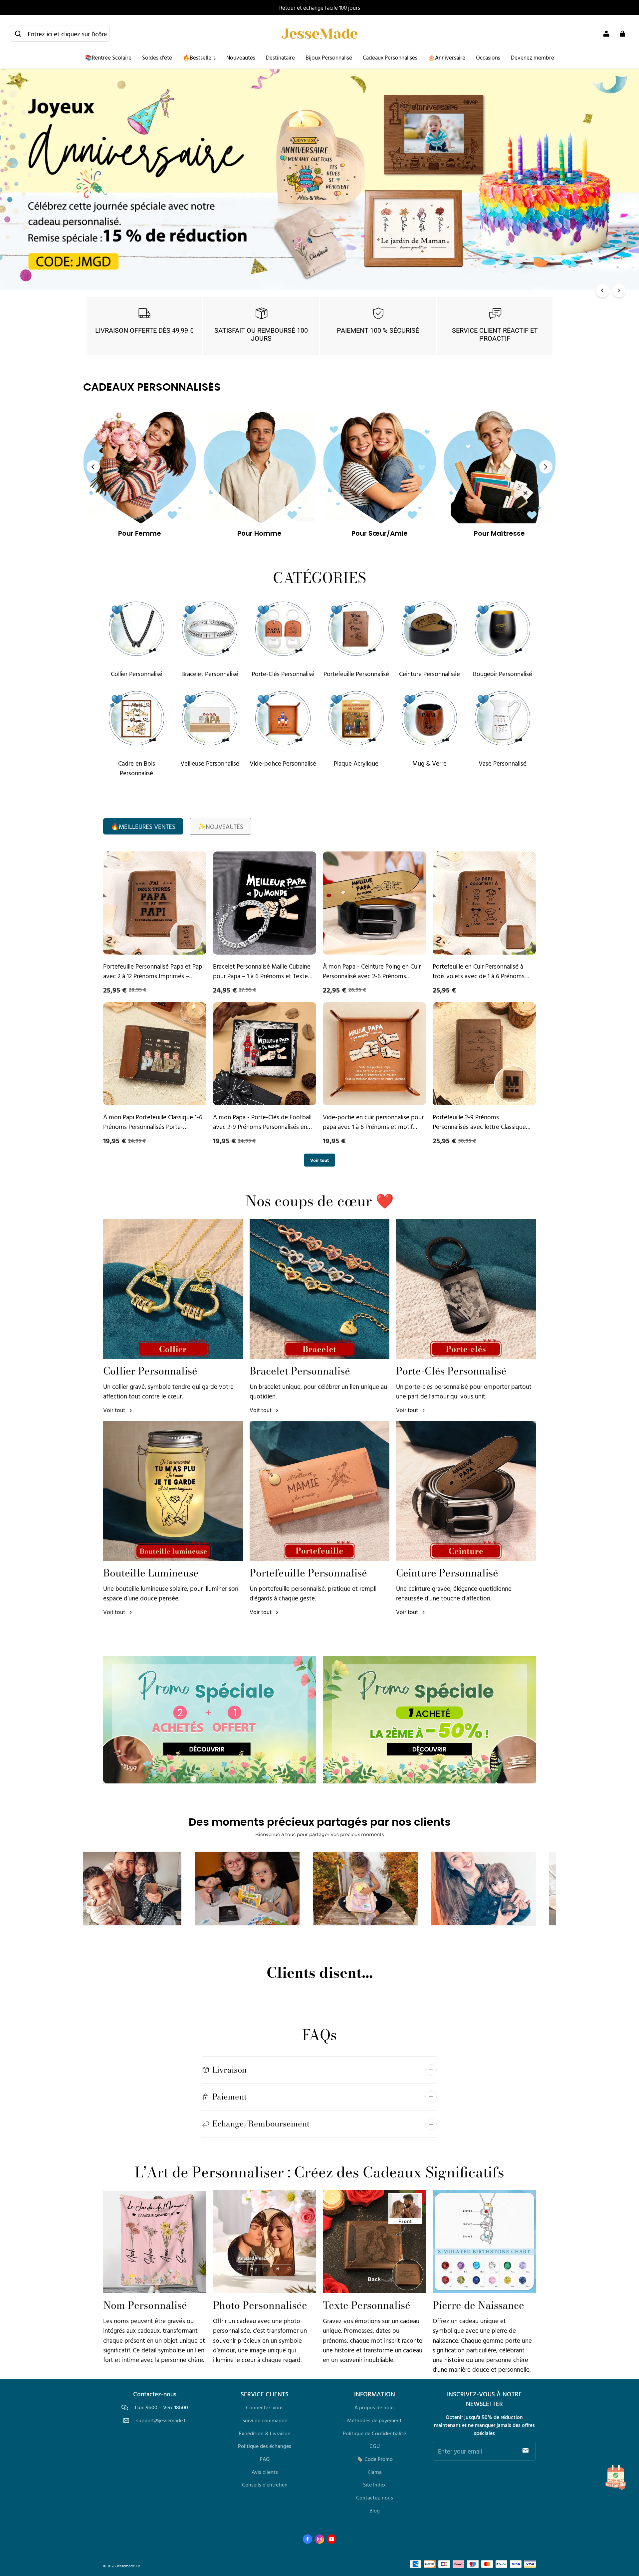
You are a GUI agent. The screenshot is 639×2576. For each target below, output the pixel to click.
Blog (375, 2510)
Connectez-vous (265, 2407)
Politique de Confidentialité (374, 2433)
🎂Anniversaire (447, 57)
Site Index (374, 2484)
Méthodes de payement (374, 2420)
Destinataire (280, 57)
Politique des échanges (265, 2446)
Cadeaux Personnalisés (390, 57)
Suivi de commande (265, 2420)
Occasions (488, 57)
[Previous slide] (93, 467)
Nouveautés (241, 57)
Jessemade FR (128, 2566)
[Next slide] (546, 467)
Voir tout (319, 1160)
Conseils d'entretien (265, 2484)
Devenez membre (532, 57)
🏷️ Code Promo (375, 2459)
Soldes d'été (157, 57)
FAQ (265, 2459)
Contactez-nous (375, 2497)
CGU (375, 2446)
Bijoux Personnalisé (329, 57)
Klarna (375, 2472)
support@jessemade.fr (162, 2420)
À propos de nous (375, 2407)
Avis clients (265, 2472)
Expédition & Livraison (265, 2433)
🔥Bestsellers (199, 57)
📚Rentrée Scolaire (108, 57)
